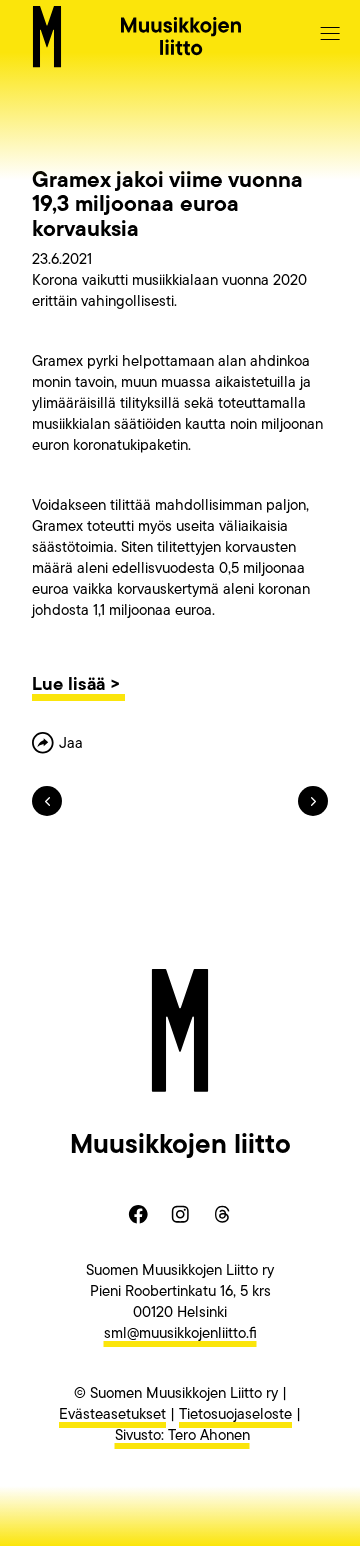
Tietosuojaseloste (235, 1415)
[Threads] (223, 1215)
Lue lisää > (78, 686)
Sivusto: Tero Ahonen (182, 1436)
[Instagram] (180, 1215)
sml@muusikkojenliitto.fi (180, 1334)
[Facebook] (138, 1215)
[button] (330, 33)
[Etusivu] (47, 36)
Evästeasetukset (112, 1415)
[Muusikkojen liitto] (181, 36)
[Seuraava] (306, 812)
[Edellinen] (53, 812)
